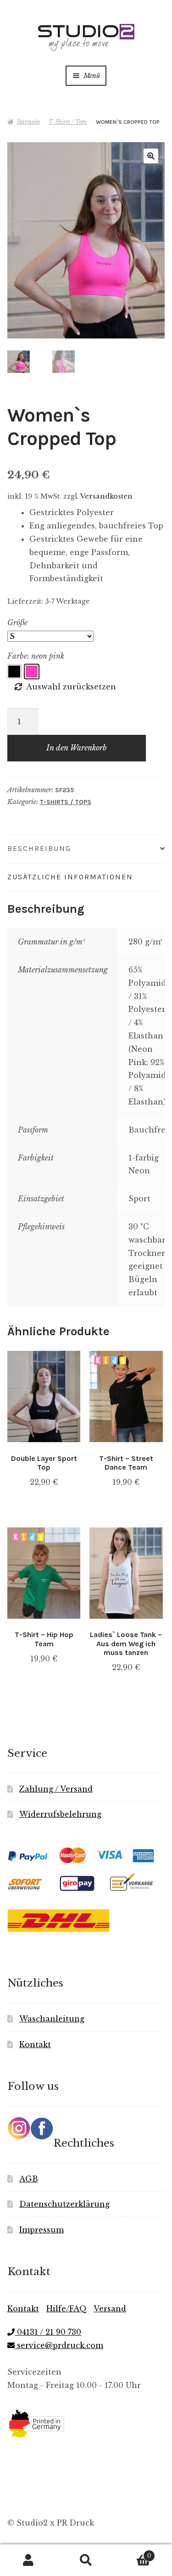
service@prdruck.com (59, 2345)
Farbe (17, 656)
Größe (17, 622)
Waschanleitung (52, 2019)
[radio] (14, 672)
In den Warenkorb (77, 748)
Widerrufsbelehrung (60, 1814)
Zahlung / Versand (56, 1789)
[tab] (86, 849)
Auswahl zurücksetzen (71, 687)
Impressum (42, 2230)
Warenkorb (133, 2553)
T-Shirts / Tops (68, 122)
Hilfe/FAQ (67, 2309)
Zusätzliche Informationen (70, 877)
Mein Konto (29, 2560)
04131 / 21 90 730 (48, 2332)
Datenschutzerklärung (64, 2204)
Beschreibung (39, 848)
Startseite (28, 122)
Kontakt (35, 2044)
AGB (29, 2179)
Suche (86, 2560)
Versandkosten (106, 496)
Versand (110, 2309)
